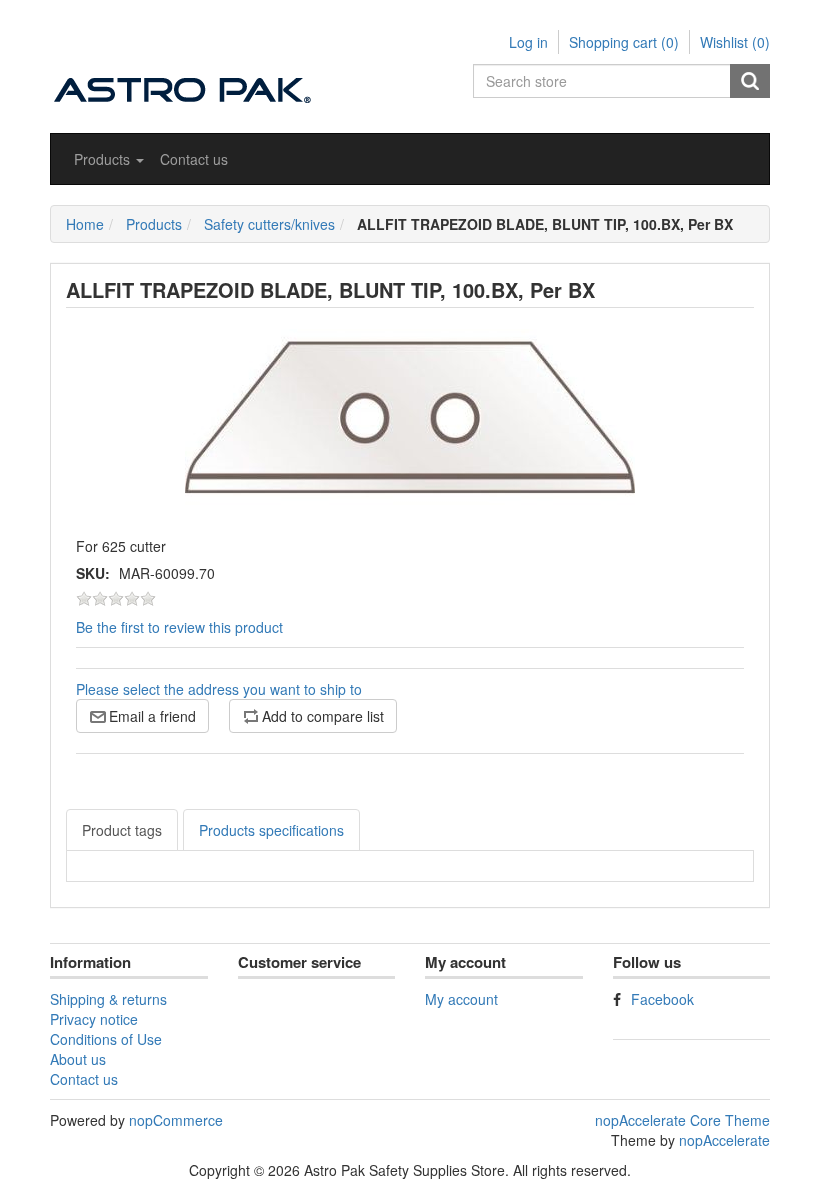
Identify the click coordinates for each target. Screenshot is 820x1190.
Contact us (194, 159)
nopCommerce (176, 1120)
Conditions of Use (106, 1039)
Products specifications (271, 830)
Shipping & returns (108, 999)
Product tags (122, 830)
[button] (109, 159)
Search (750, 81)
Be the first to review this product (179, 627)
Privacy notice (94, 1019)
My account (461, 999)
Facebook (662, 999)
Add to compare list (323, 716)
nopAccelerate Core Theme (682, 1120)
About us (78, 1059)
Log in (528, 42)
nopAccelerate (724, 1140)
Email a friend (152, 716)
